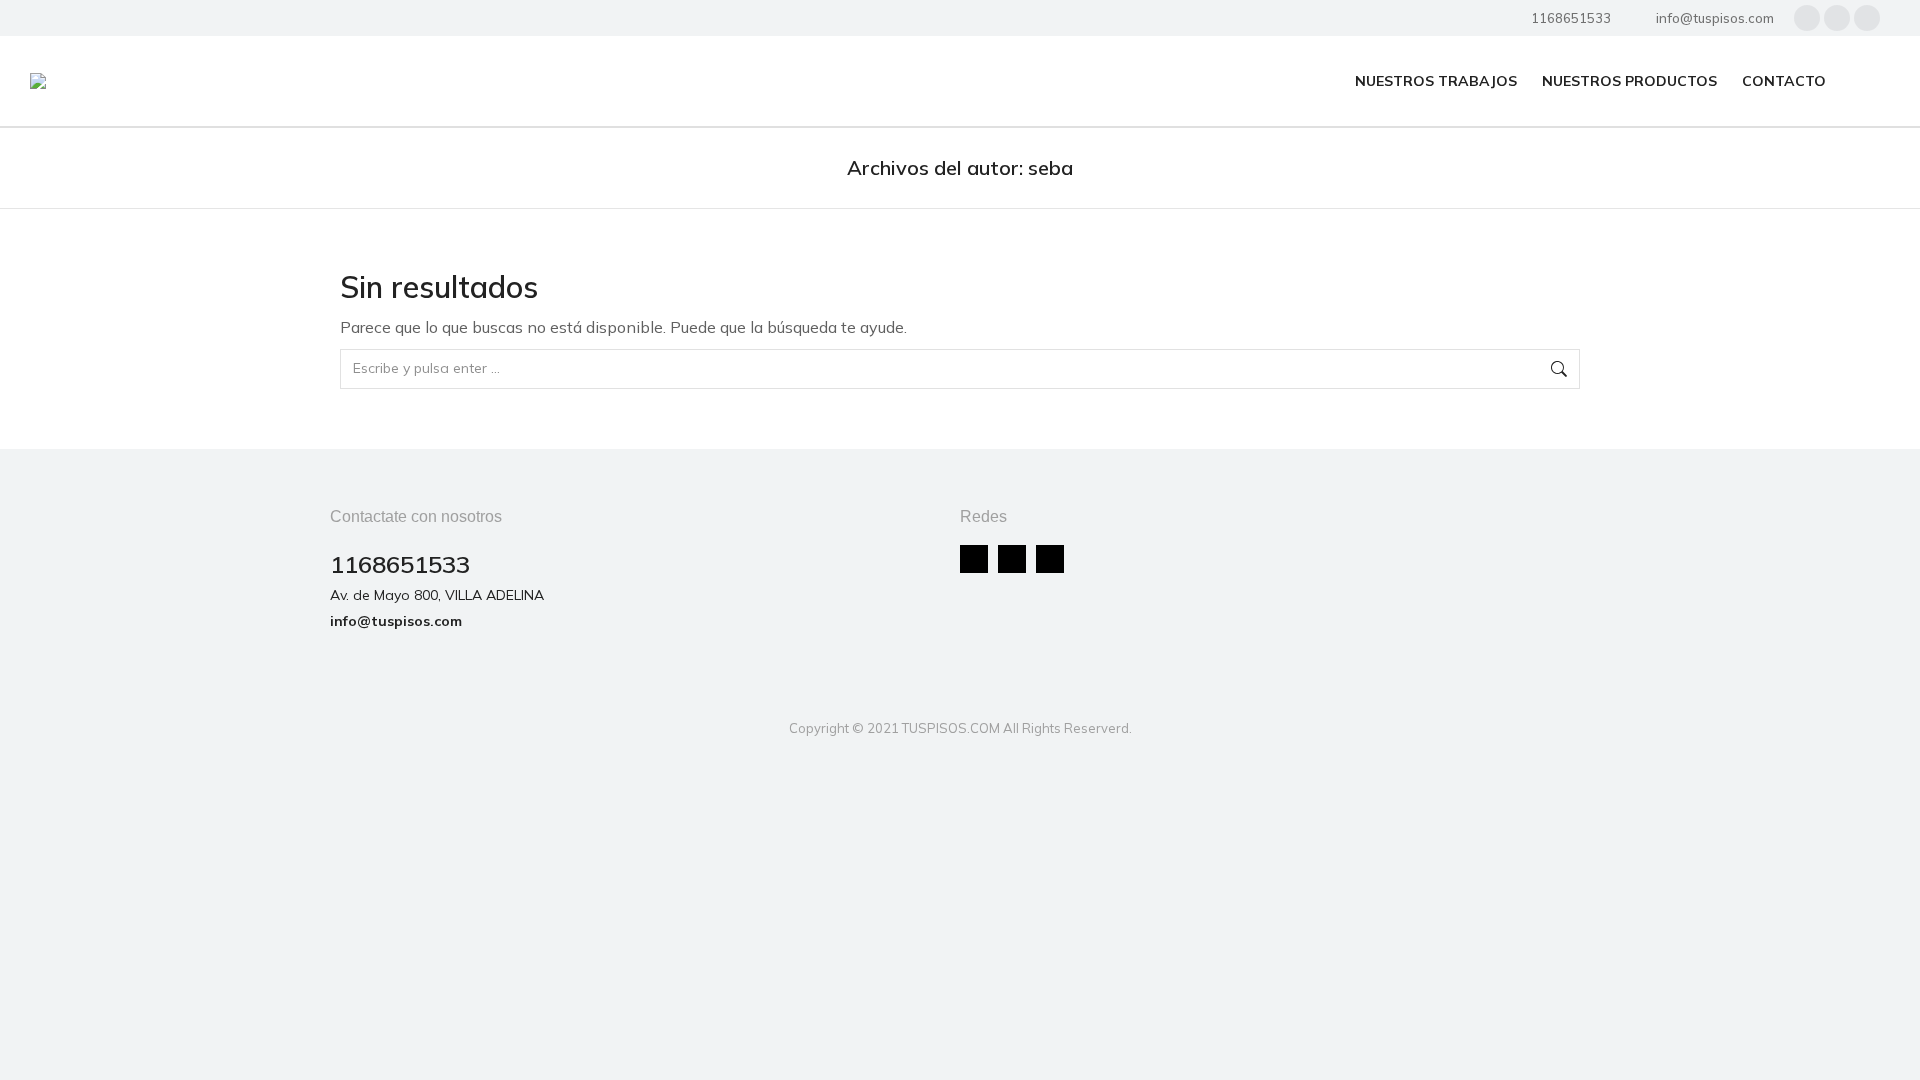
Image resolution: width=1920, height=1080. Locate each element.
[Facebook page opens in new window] (1807, 18)
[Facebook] (974, 559)
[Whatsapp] (1050, 559)
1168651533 (1571, 18)
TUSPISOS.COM (951, 728)
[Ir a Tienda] (1890, 1050)
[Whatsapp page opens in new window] (1867, 18)
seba (1050, 167)
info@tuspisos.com (1715, 18)
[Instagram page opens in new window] (1837, 18)
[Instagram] (1012, 559)
